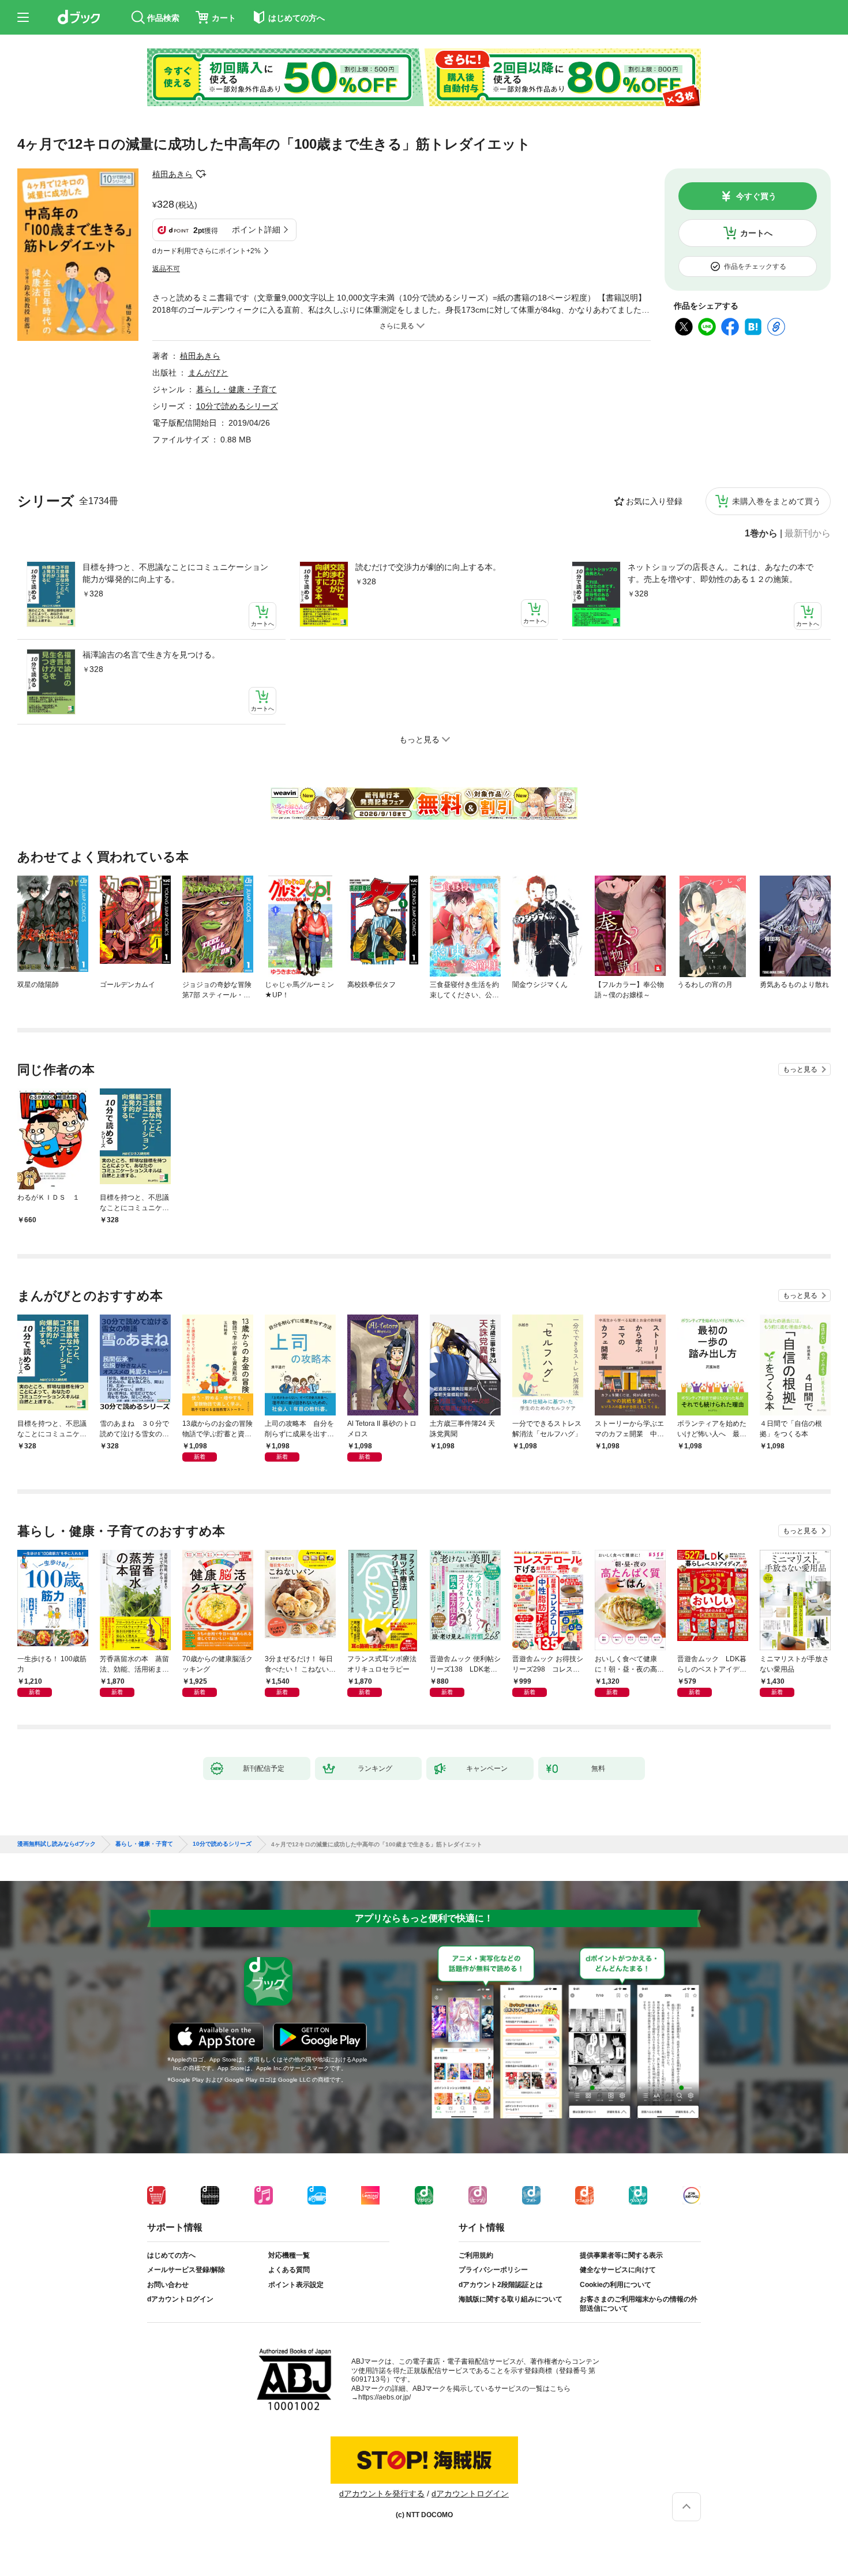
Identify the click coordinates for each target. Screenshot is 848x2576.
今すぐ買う (756, 196)
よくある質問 (289, 2270)
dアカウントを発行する (382, 2494)
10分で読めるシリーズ (237, 406)
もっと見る (800, 1069)
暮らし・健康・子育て (237, 389)
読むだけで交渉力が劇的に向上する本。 (428, 567)
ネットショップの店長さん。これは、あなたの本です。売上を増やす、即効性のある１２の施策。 (721, 573)
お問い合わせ (168, 2285)
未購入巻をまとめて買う (776, 501)
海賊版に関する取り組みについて (511, 2299)
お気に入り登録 (654, 501)
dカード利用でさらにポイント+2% (207, 251)
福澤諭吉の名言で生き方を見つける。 (151, 655)
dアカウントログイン (180, 2299)
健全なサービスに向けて (618, 2270)
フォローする (201, 174)
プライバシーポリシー (493, 2270)
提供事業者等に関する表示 (621, 2255)
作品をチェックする (755, 266)
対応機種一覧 (289, 2255)
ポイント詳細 (256, 230)
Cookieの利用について (616, 2285)
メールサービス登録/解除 (186, 2270)
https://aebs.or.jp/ (384, 2397)
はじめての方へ (171, 2255)
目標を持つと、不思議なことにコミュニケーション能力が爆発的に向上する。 (175, 573)
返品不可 (166, 269)
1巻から (761, 534)
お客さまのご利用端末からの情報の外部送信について (639, 2304)
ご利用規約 (476, 2255)
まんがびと (208, 373)
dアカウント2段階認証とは (501, 2285)
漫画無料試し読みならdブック (57, 1844)
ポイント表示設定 (296, 2285)
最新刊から (808, 534)
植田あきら (172, 174)
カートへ (756, 233)
